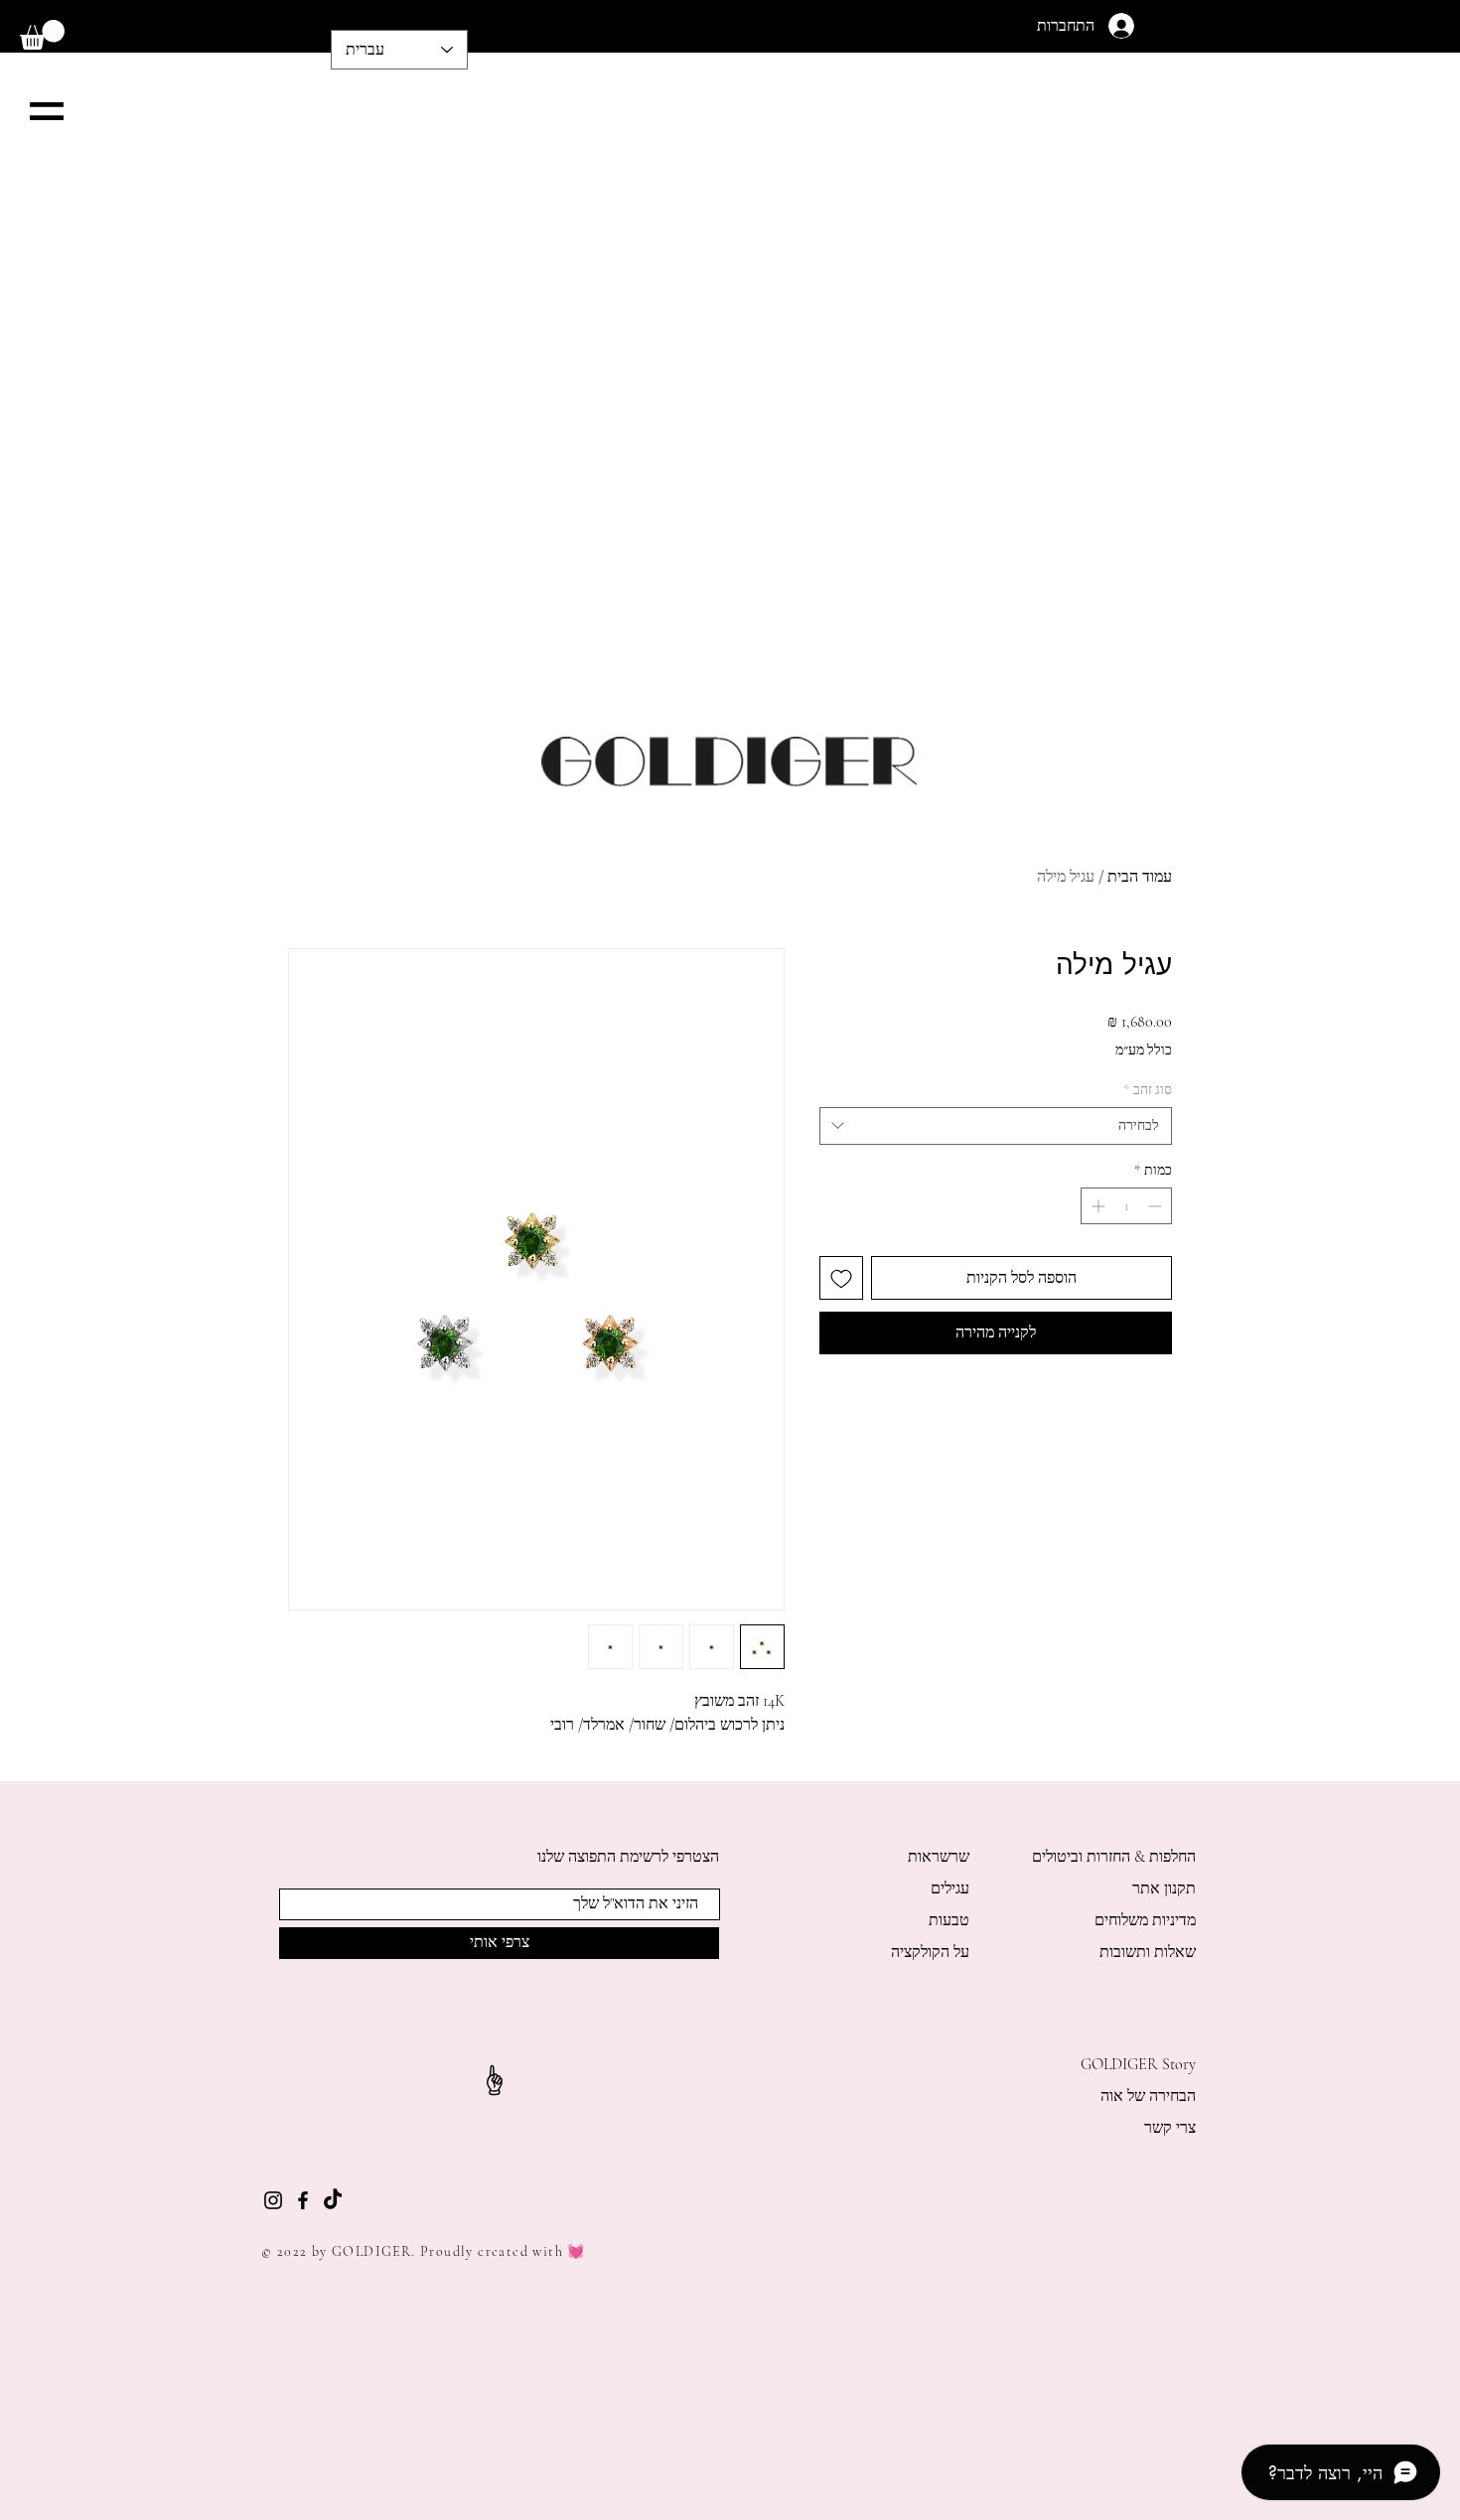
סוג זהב (1148, 1090)
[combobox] (996, 1126)
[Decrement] (1157, 1206)
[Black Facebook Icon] (303, 2200)
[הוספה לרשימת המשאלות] (841, 1278)
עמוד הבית (1140, 877)
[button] (42, 35)
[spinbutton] (1126, 1206)
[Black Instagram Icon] (273, 2200)
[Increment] (1096, 1206)
